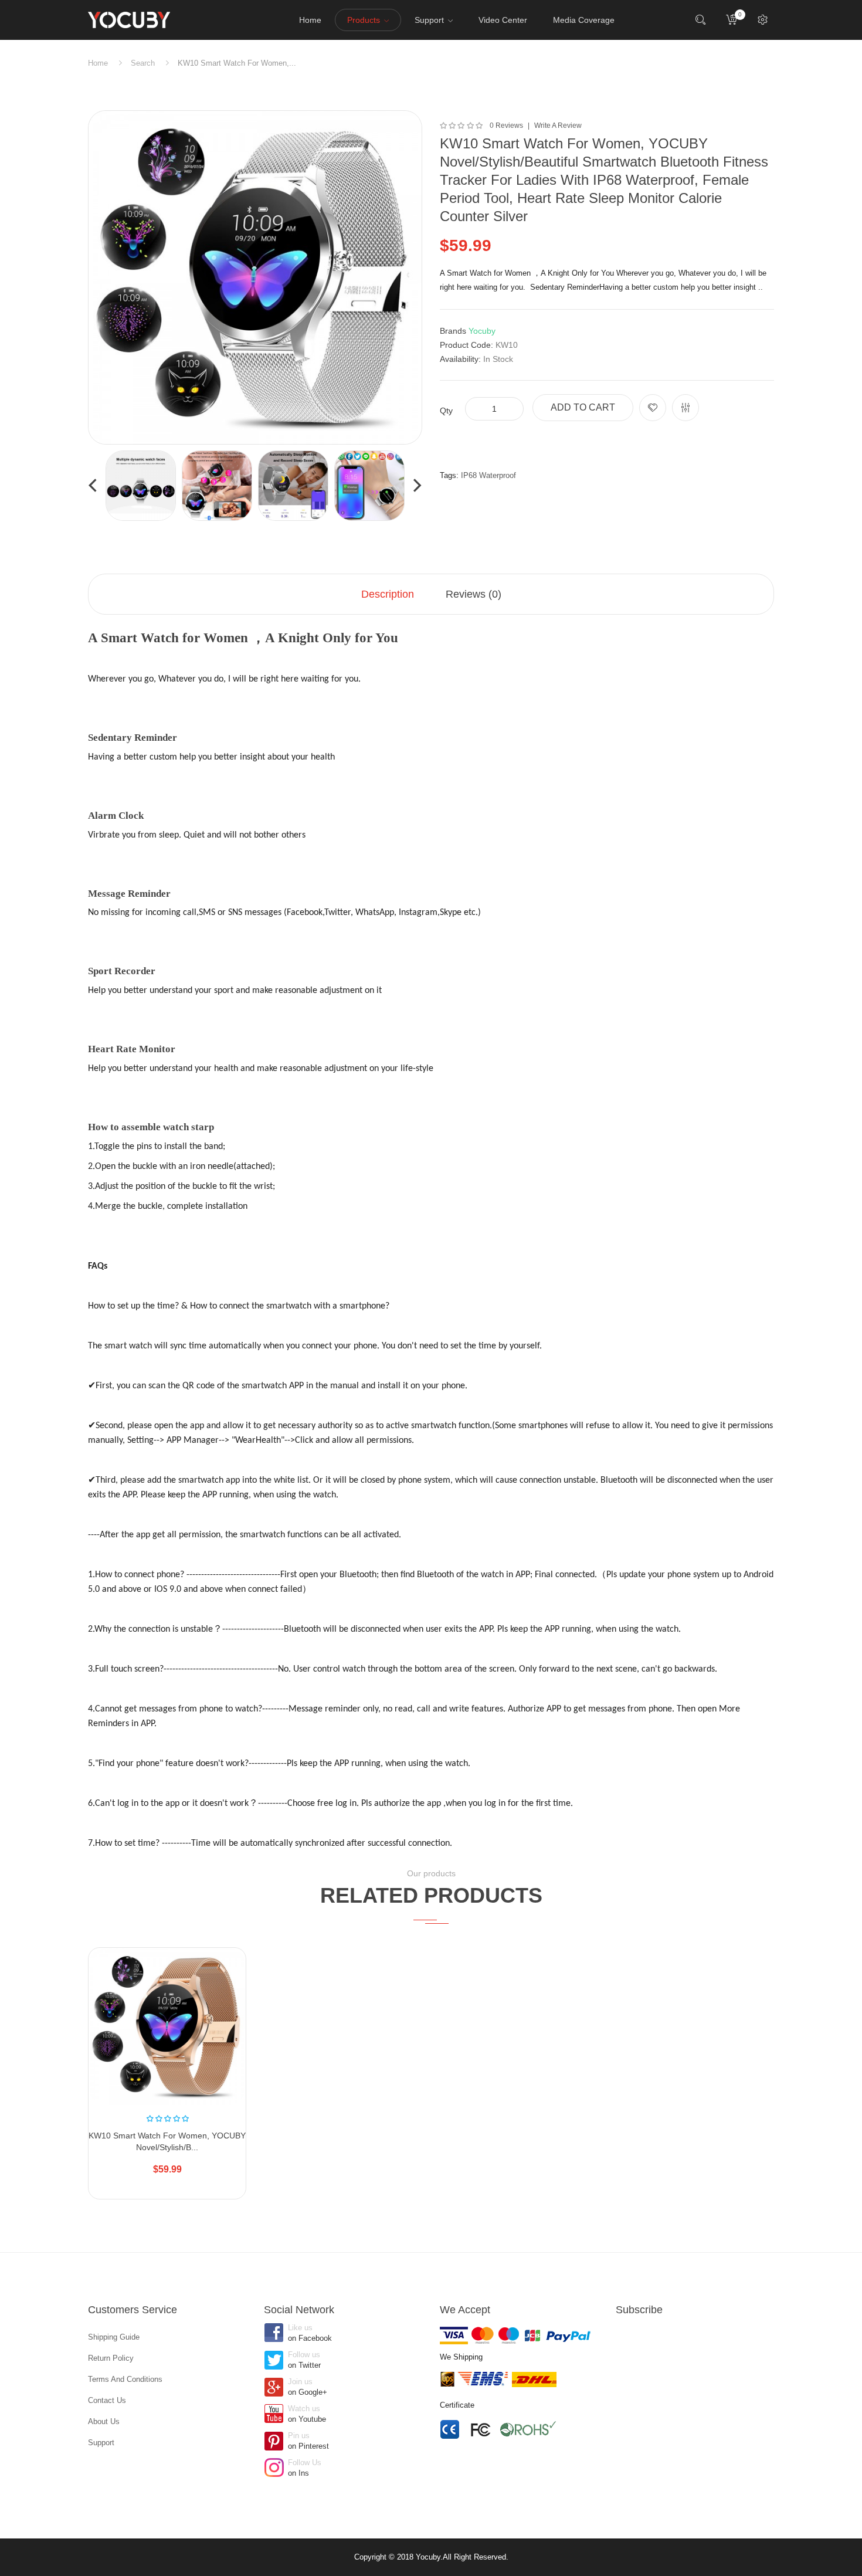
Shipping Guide (114, 2337)
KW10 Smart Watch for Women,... (237, 63)
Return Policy (111, 2358)
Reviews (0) (474, 594)
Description (388, 594)
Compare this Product (685, 408)
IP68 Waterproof (488, 475)
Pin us (308, 2441)
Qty (446, 411)
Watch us (307, 2414)
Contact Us (107, 2400)
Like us (310, 2333)
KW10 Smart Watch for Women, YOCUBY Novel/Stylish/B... (167, 2141)
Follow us (304, 2360)
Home (98, 63)
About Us (104, 2421)
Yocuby (482, 331)
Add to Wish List (653, 408)
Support (101, 2443)
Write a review (558, 126)
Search (143, 63)
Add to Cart (583, 407)
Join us (308, 2387)
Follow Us (305, 2468)
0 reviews (506, 126)
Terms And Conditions (125, 2379)
